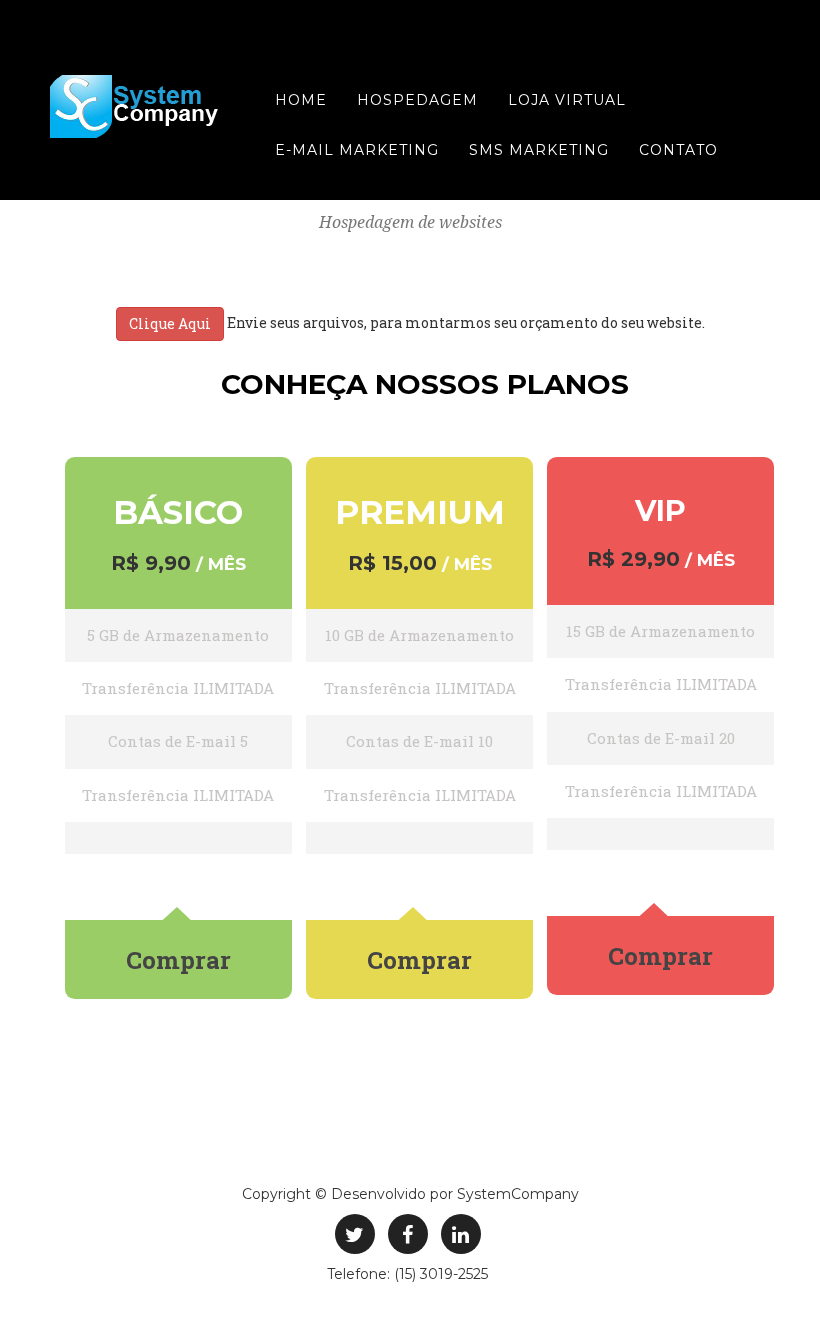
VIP (660, 510)
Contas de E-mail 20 (661, 738)
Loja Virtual (567, 100)
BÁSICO (178, 512)
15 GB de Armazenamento (660, 631)
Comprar (178, 959)
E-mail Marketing (357, 150)
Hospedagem (417, 100)
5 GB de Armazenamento (178, 635)
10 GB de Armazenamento (419, 635)
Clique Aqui (170, 323)
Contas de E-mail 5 (178, 741)
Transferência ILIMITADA (178, 688)
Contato (678, 150)
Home (301, 100)
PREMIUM (420, 512)
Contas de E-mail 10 (419, 741)
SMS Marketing (539, 150)
